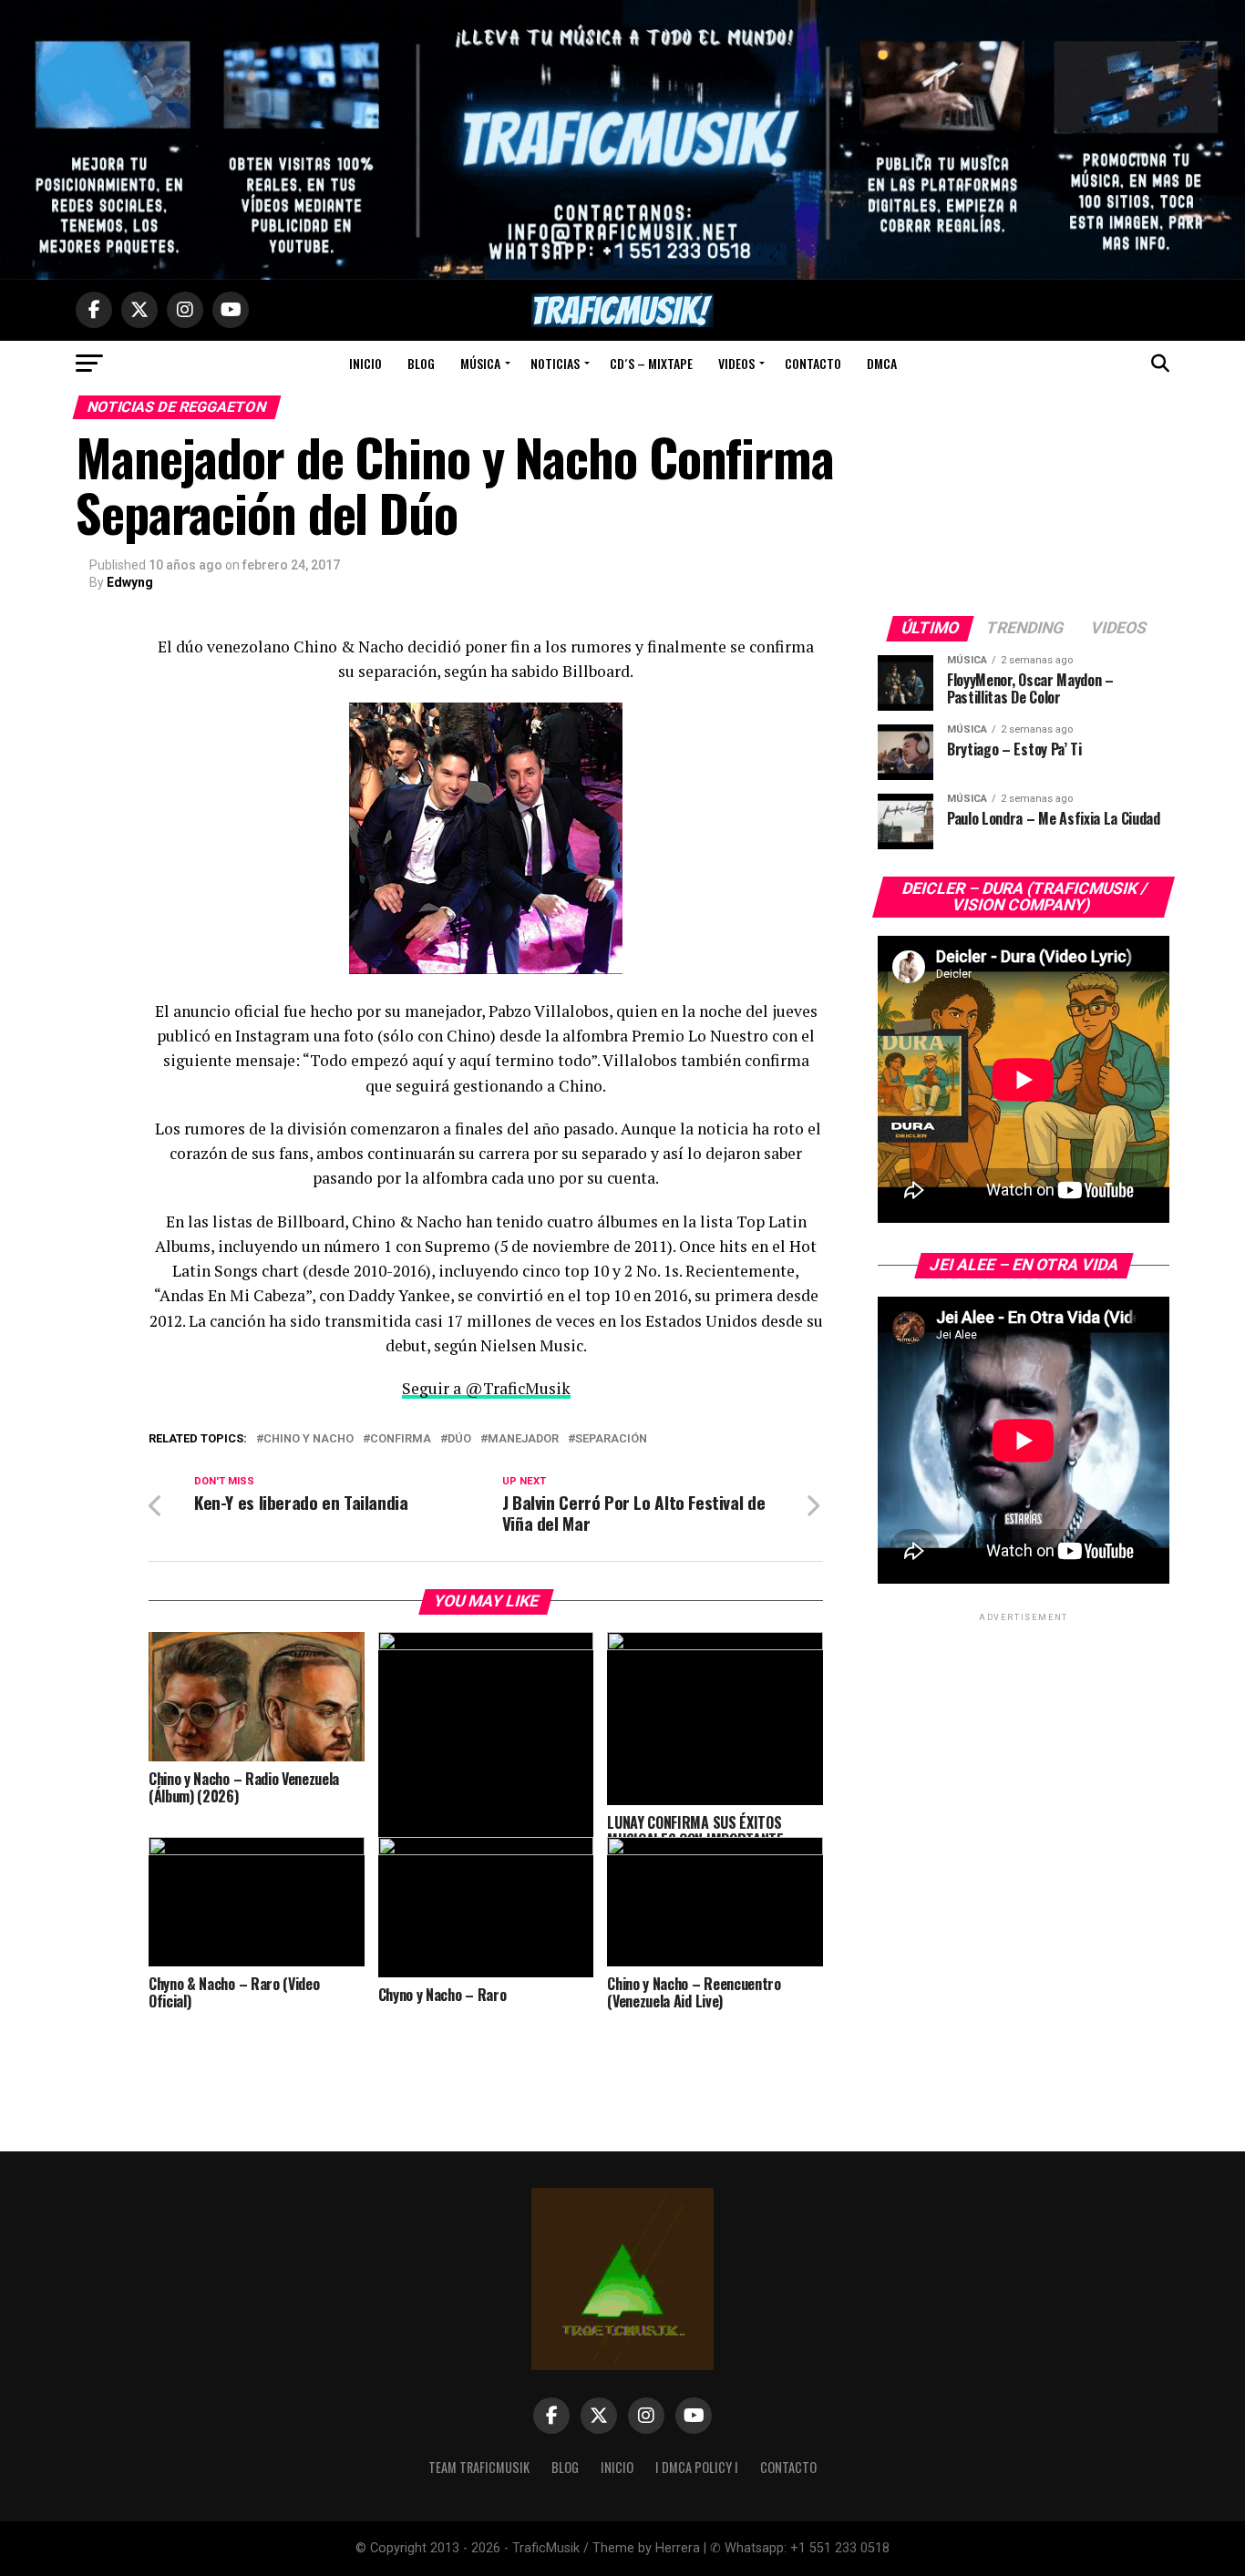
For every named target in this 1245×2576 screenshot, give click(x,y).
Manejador (523, 1439)
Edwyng (130, 582)
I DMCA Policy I (697, 2467)
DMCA (882, 363)
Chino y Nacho (309, 1439)
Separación (611, 1439)
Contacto (813, 363)
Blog (421, 363)
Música (480, 363)
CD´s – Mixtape (651, 363)
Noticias (555, 363)
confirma (401, 1439)
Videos (736, 363)
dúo (459, 1439)
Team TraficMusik (479, 2467)
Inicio (365, 363)
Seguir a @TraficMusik (486, 1388)
